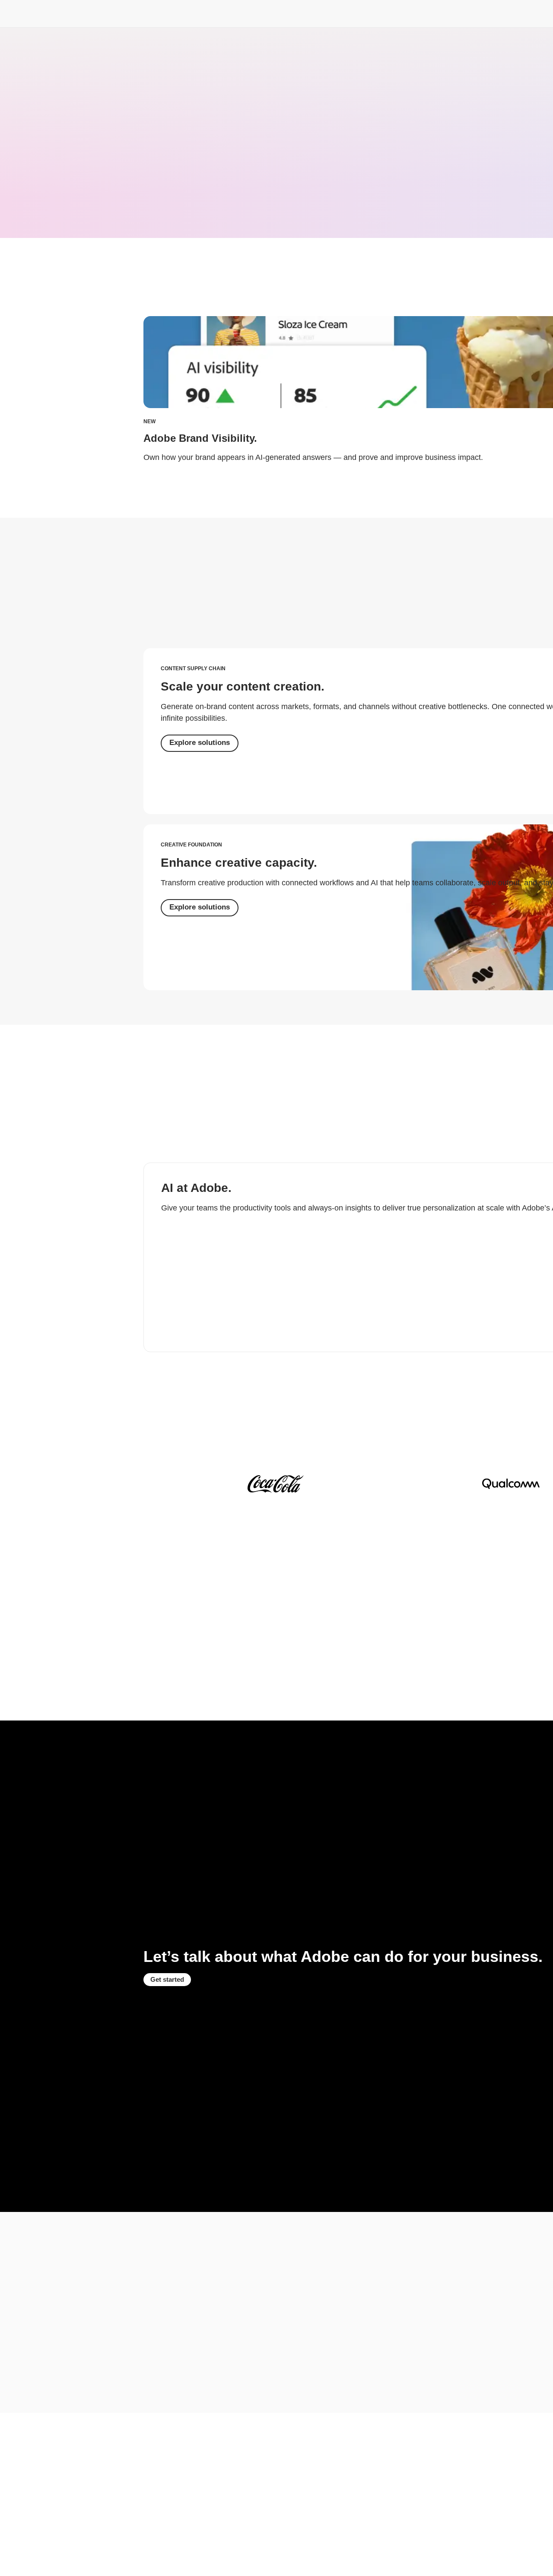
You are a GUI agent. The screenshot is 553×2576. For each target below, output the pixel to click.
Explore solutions (200, 743)
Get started (167, 1979)
